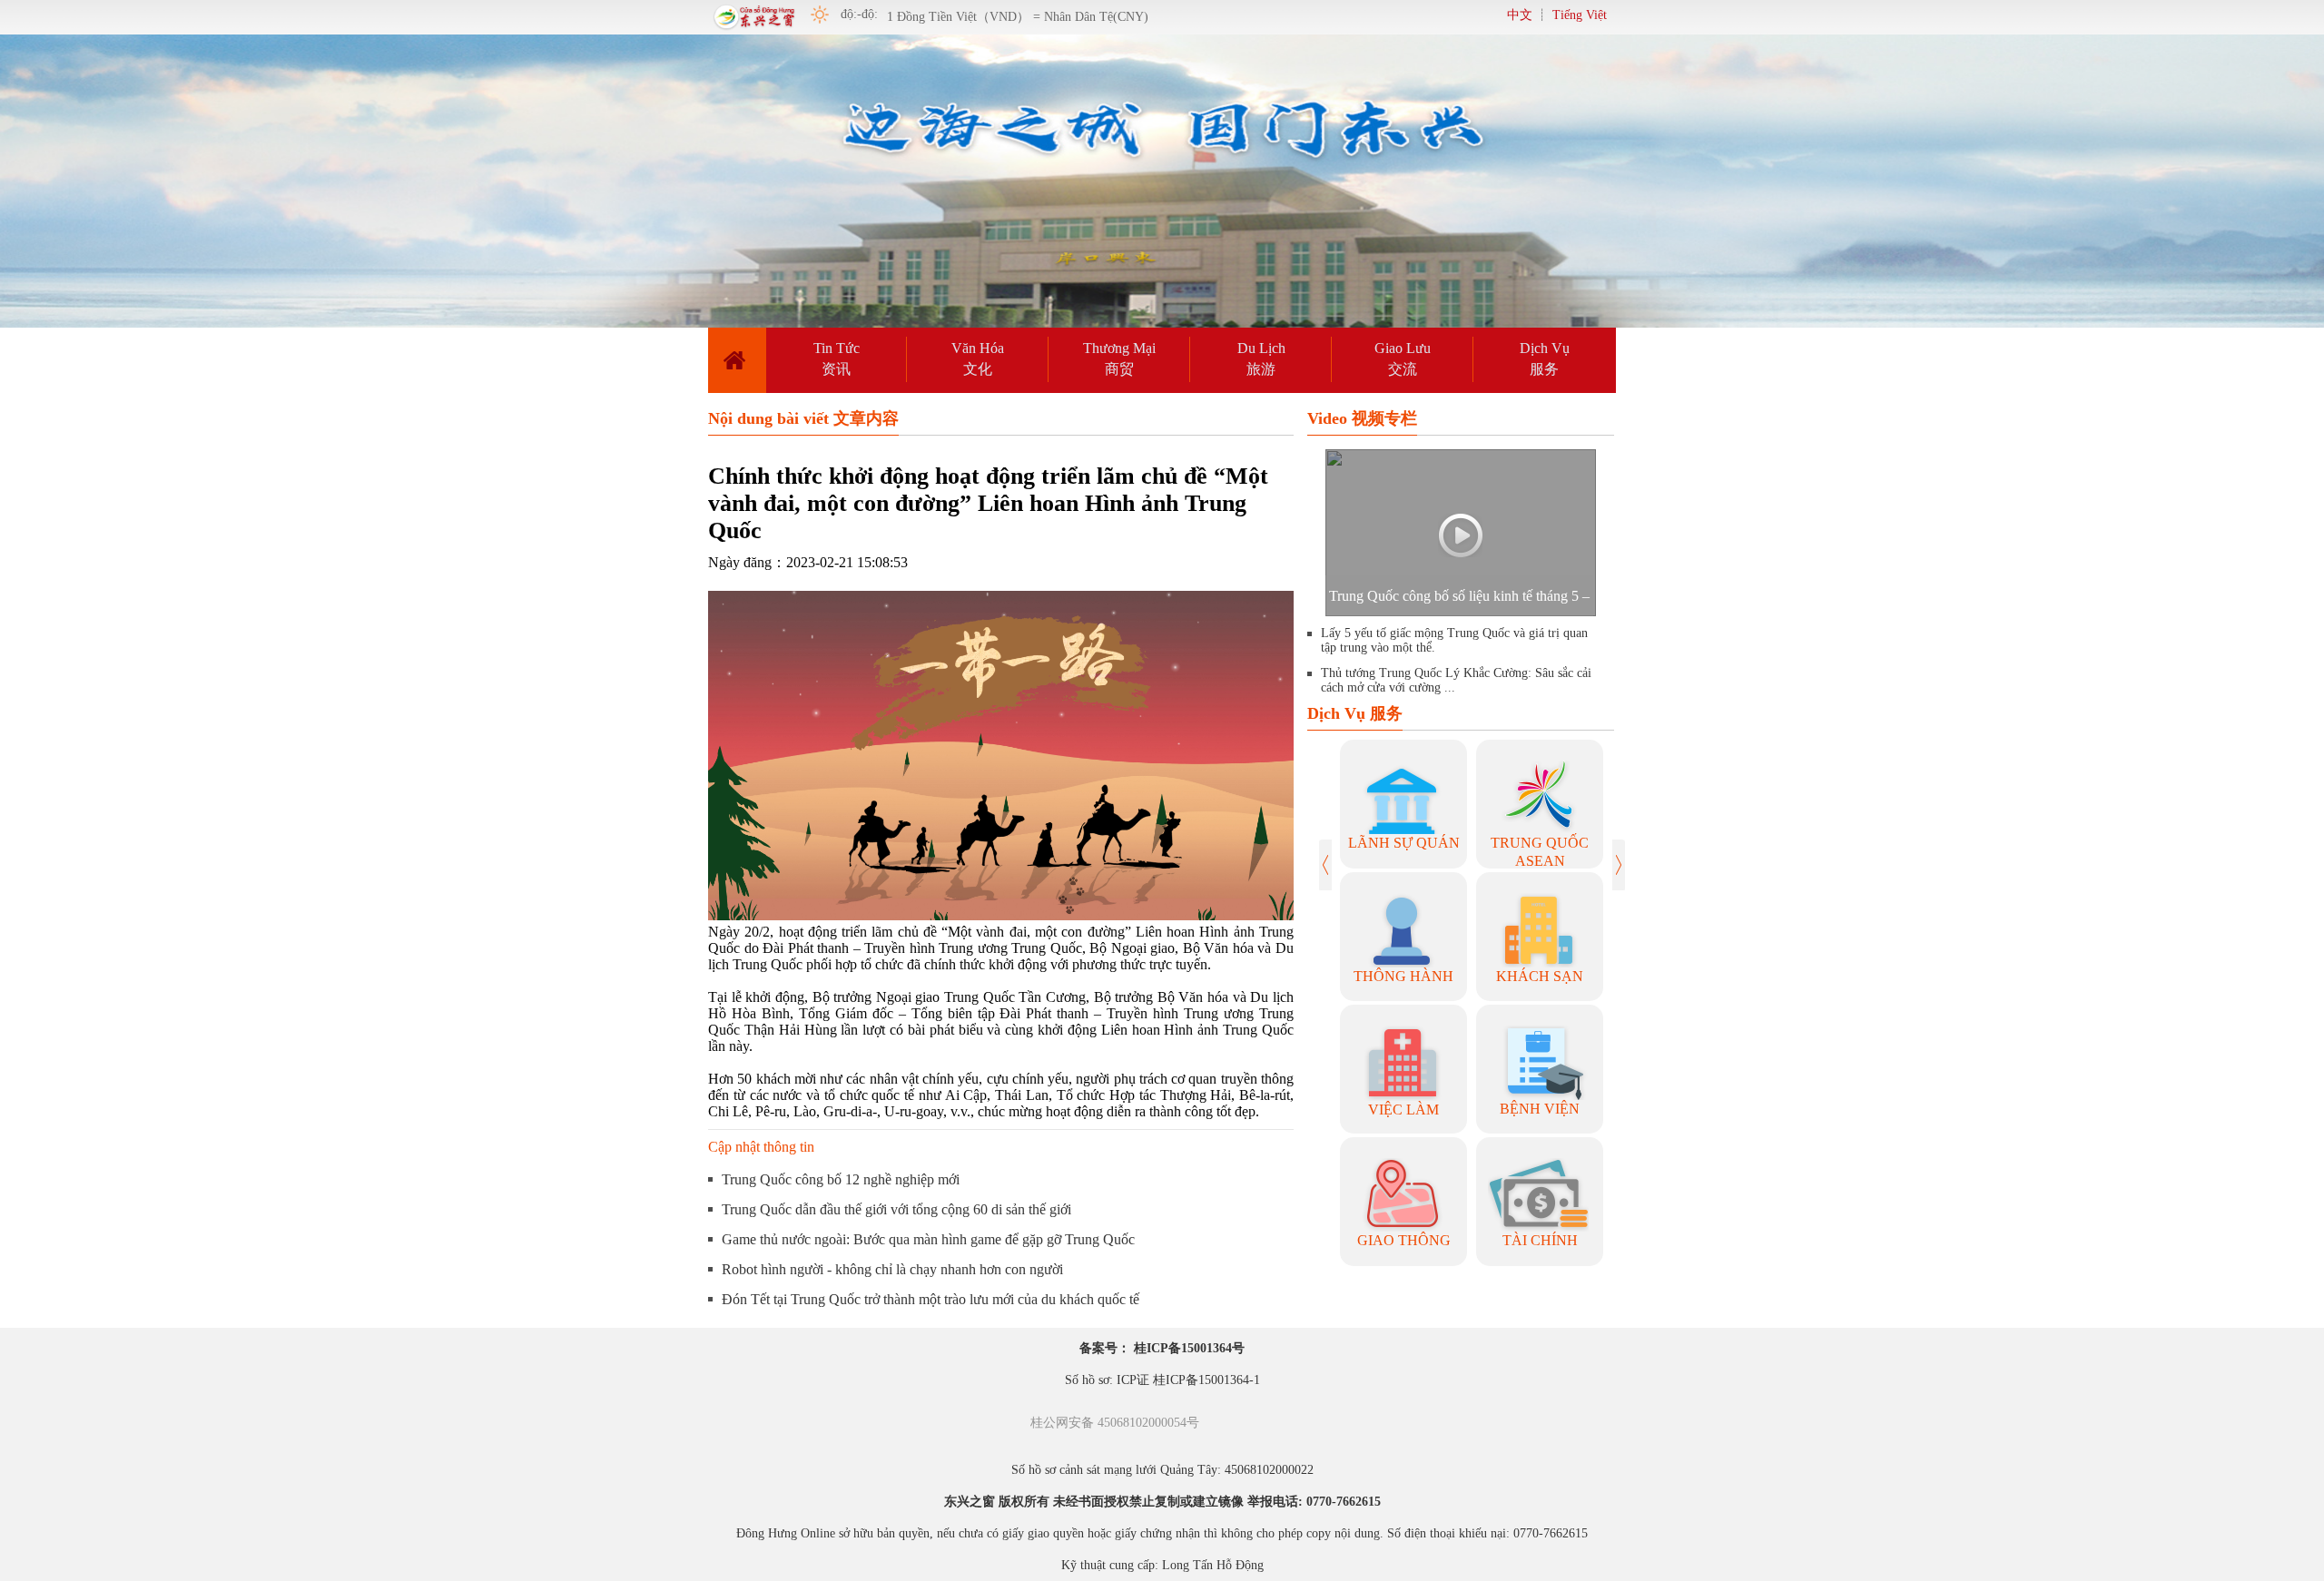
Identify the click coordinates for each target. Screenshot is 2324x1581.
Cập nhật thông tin (761, 1147)
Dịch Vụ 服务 (1355, 713)
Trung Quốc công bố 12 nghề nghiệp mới (841, 1179)
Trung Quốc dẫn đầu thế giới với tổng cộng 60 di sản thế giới (896, 1209)
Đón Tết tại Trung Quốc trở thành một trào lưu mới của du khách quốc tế (931, 1299)
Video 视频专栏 (1362, 418)
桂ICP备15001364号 (1189, 1348)
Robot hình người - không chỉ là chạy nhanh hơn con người (892, 1269)
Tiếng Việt (1580, 15)
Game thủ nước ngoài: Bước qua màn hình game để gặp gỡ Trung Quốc (928, 1239)
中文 (1520, 15)
